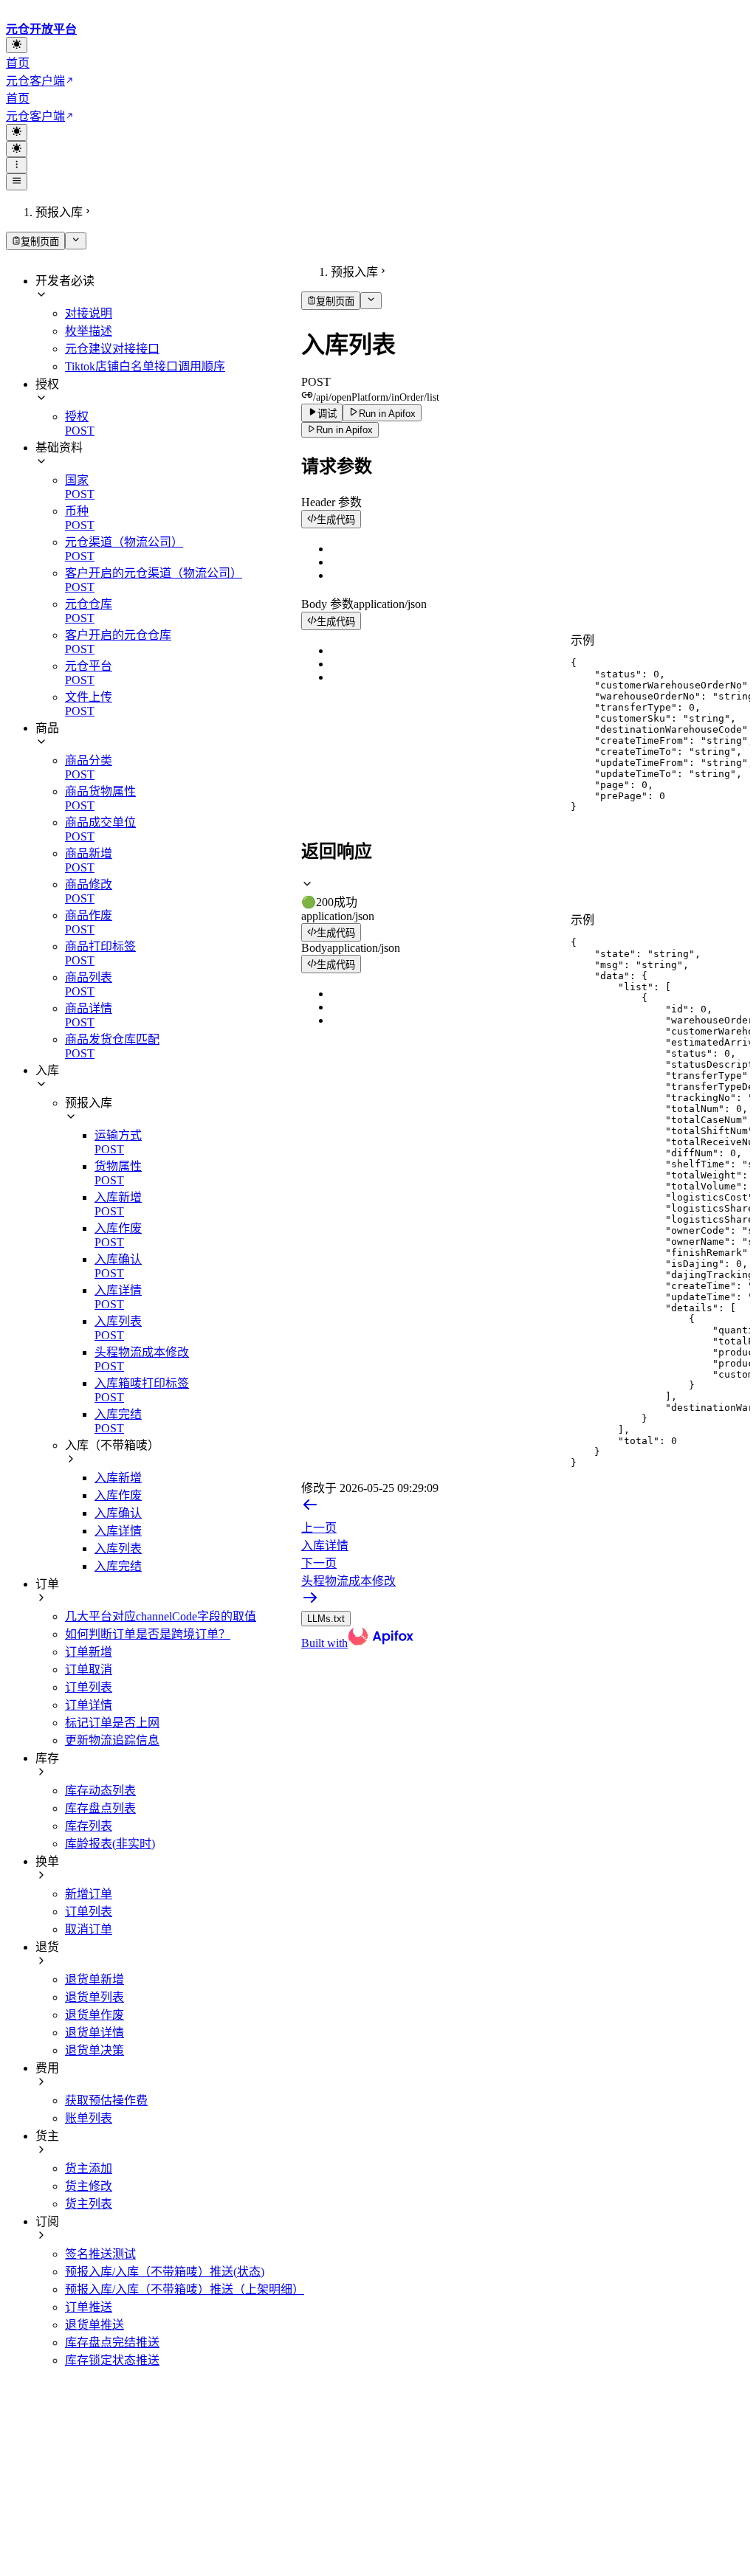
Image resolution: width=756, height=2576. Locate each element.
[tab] (526, 894)
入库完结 (118, 1566)
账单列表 (89, 2118)
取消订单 (89, 1929)
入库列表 (118, 1548)
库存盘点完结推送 (112, 2342)
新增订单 (89, 1894)
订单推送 (89, 2307)
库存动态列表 (100, 1791)
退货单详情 (94, 2033)
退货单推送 (94, 2325)
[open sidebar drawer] (17, 182)
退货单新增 (94, 1979)
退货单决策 (94, 2050)
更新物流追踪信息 (112, 1740)
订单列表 (89, 1687)
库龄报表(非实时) (110, 1844)
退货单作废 (94, 2015)
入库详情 (118, 1531)
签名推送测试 (100, 2254)
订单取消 (89, 1669)
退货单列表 (94, 1997)
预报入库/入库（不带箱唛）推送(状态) (165, 2272)
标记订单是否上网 (112, 1723)
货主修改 (89, 2186)
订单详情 (89, 1705)
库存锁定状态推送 (112, 2360)
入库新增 (118, 1478)
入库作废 (118, 1495)
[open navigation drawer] (17, 165)
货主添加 (89, 2168)
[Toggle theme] (17, 45)
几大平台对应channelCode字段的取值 (161, 1616)
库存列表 (89, 1826)
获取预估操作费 (106, 2100)
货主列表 (89, 2204)
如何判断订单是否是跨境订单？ (148, 1634)
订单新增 (89, 1652)
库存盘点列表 (100, 1808)
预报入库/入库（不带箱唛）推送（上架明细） (185, 2289)
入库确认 (118, 1513)
